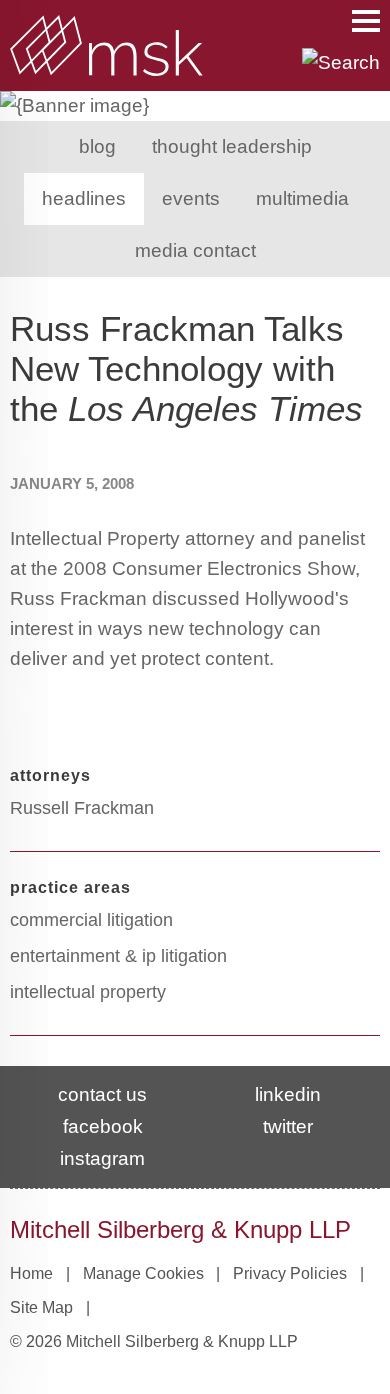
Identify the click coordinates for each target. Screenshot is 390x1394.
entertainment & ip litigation (118, 956)
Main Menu (366, 21)
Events (191, 198)
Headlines (84, 198)
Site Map (41, 1307)
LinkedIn (288, 1094)
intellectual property (88, 992)
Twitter (288, 1126)
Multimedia (302, 198)
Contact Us (102, 1094)
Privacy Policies (290, 1273)
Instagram (102, 1158)
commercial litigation (91, 920)
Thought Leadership (232, 146)
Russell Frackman (82, 808)
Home (31, 1273)
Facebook (103, 1126)
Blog (97, 146)
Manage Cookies (143, 1273)
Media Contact (195, 250)
